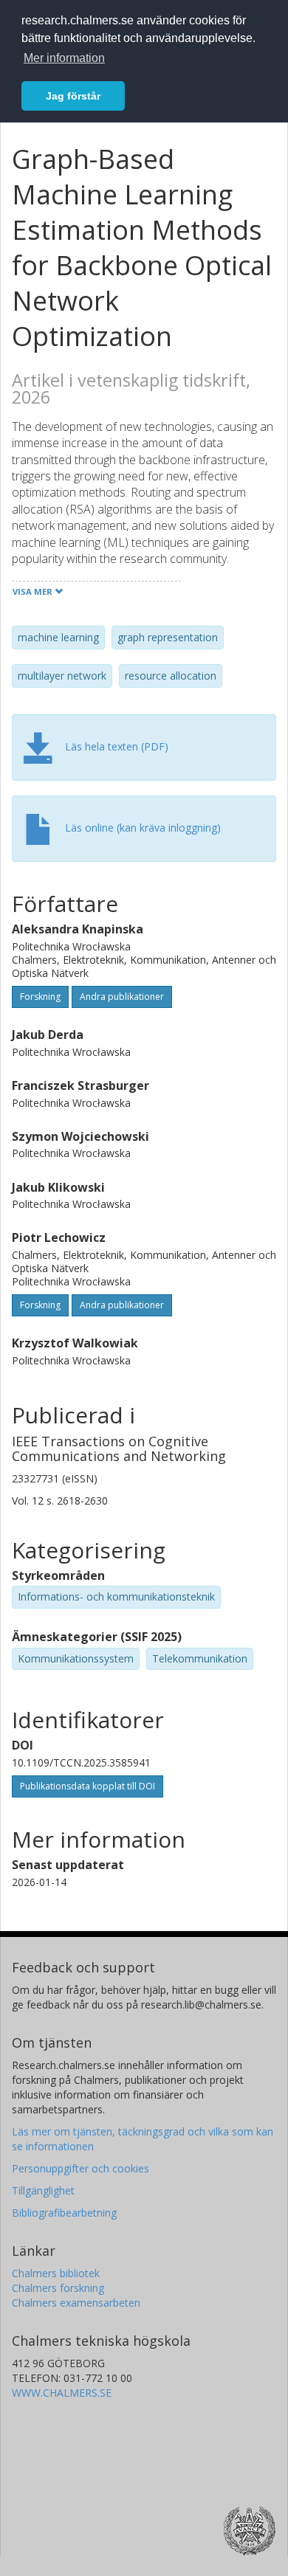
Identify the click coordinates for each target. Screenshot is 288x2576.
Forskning (40, 997)
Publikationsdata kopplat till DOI (88, 1786)
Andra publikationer (122, 997)
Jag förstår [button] (73, 96)
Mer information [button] (64, 58)
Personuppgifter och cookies (80, 2168)
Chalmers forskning (58, 2288)
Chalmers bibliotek (56, 2273)
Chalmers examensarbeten (76, 2303)
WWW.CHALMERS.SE (62, 2393)
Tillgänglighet (43, 2190)
